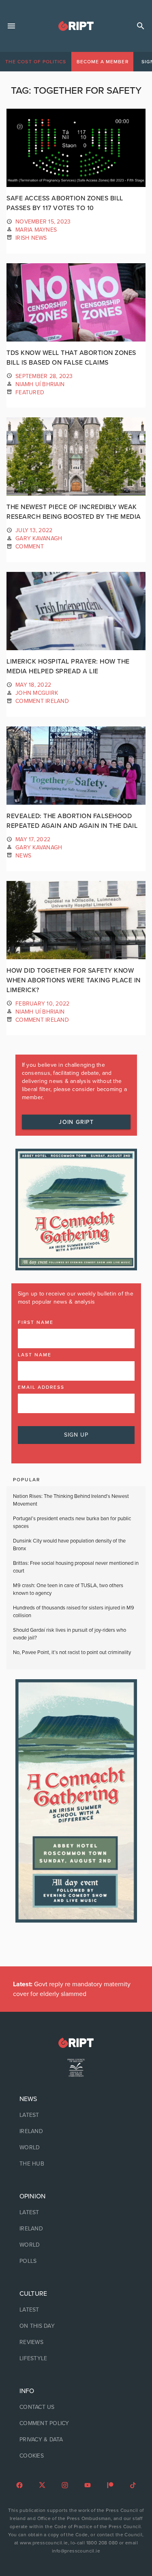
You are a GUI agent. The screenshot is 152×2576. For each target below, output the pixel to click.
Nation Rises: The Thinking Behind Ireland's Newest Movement (71, 1500)
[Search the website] (141, 26)
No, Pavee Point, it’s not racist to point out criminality (72, 1652)
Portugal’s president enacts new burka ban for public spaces (72, 1523)
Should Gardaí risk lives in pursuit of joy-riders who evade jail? (70, 1634)
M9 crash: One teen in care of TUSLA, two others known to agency (68, 1590)
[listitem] (76, 2115)
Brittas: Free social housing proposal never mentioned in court (76, 1567)
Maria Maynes (36, 230)
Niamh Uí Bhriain (40, 384)
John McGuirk (37, 693)
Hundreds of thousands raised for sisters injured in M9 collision (74, 1612)
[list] (76, 2131)
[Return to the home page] (76, 2043)
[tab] (36, 62)
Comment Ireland (42, 701)
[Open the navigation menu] (11, 26)
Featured (30, 392)
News (23, 856)
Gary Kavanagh (39, 538)
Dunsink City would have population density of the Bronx (69, 1545)
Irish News (31, 238)
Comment (30, 547)
